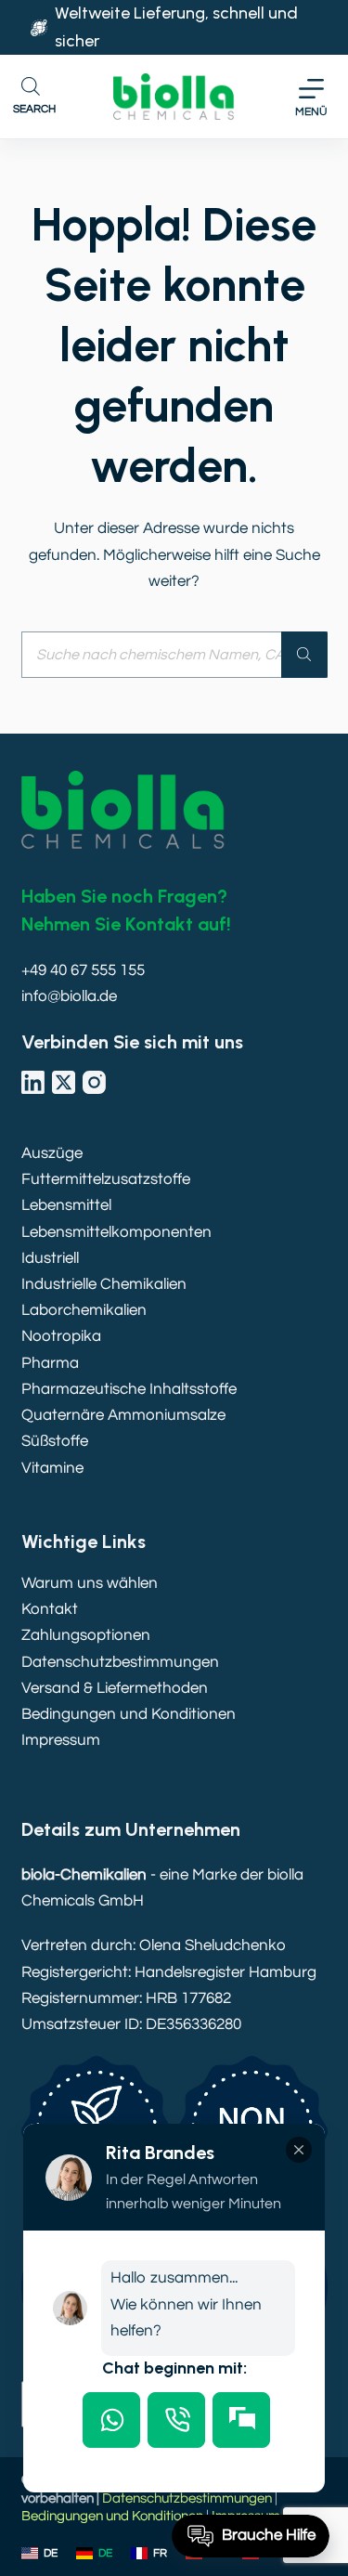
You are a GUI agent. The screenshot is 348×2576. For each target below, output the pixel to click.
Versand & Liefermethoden (115, 1688)
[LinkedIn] (33, 1082)
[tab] (111, 2420)
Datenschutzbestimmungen (120, 1662)
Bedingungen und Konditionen (129, 1714)
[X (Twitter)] (64, 1082)
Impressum (61, 1740)
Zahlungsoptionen (86, 1635)
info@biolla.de (69, 996)
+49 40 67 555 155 (83, 970)
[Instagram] (94, 1082)
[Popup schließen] (299, 2150)
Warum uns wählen (90, 1583)
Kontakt (50, 1609)
